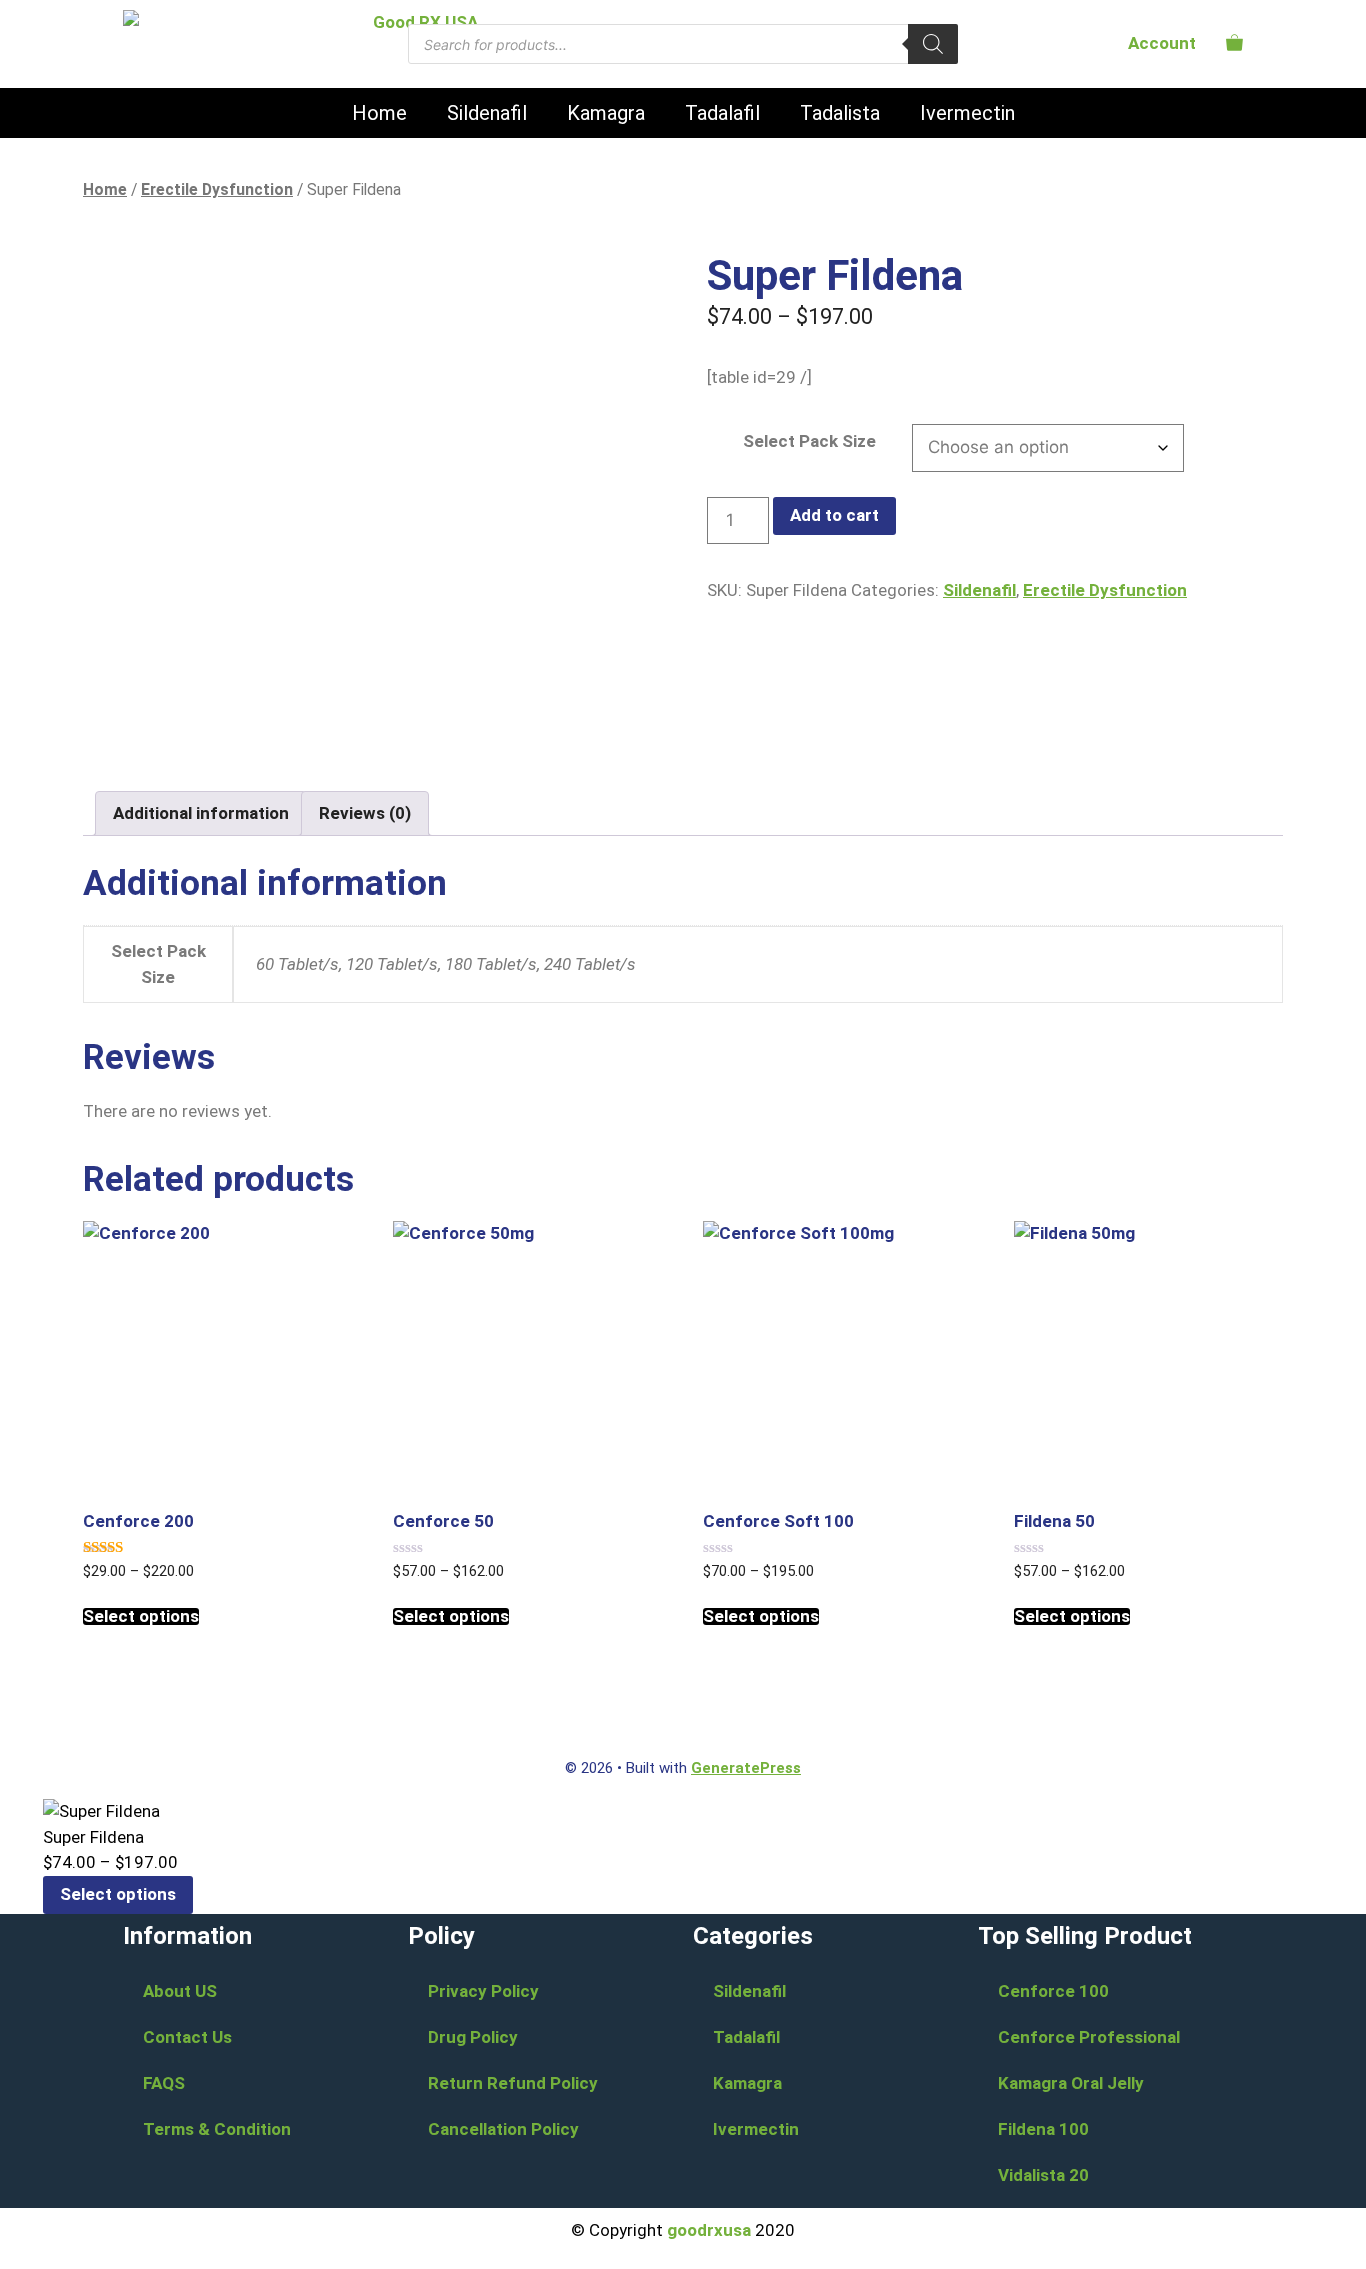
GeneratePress (746, 1768)
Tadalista (840, 113)
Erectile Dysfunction (217, 189)
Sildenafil (487, 113)
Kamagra (606, 113)
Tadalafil (722, 113)
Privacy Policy (483, 1991)
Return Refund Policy (513, 2083)
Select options (141, 1616)
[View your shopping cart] (1234, 43)
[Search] (933, 44)
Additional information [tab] (201, 813)
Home (379, 113)
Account (1162, 43)
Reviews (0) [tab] (365, 813)
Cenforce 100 (1053, 1991)
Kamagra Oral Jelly (1071, 2083)
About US (180, 1991)
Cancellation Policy (503, 2129)
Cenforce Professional (1089, 2037)
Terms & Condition (217, 2129)
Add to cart (834, 515)
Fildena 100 (1043, 2129)
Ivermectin (967, 113)
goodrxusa (709, 2230)
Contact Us (187, 2037)
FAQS (164, 2083)
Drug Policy (473, 2037)
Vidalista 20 (1043, 2175)
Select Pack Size (809, 441)
